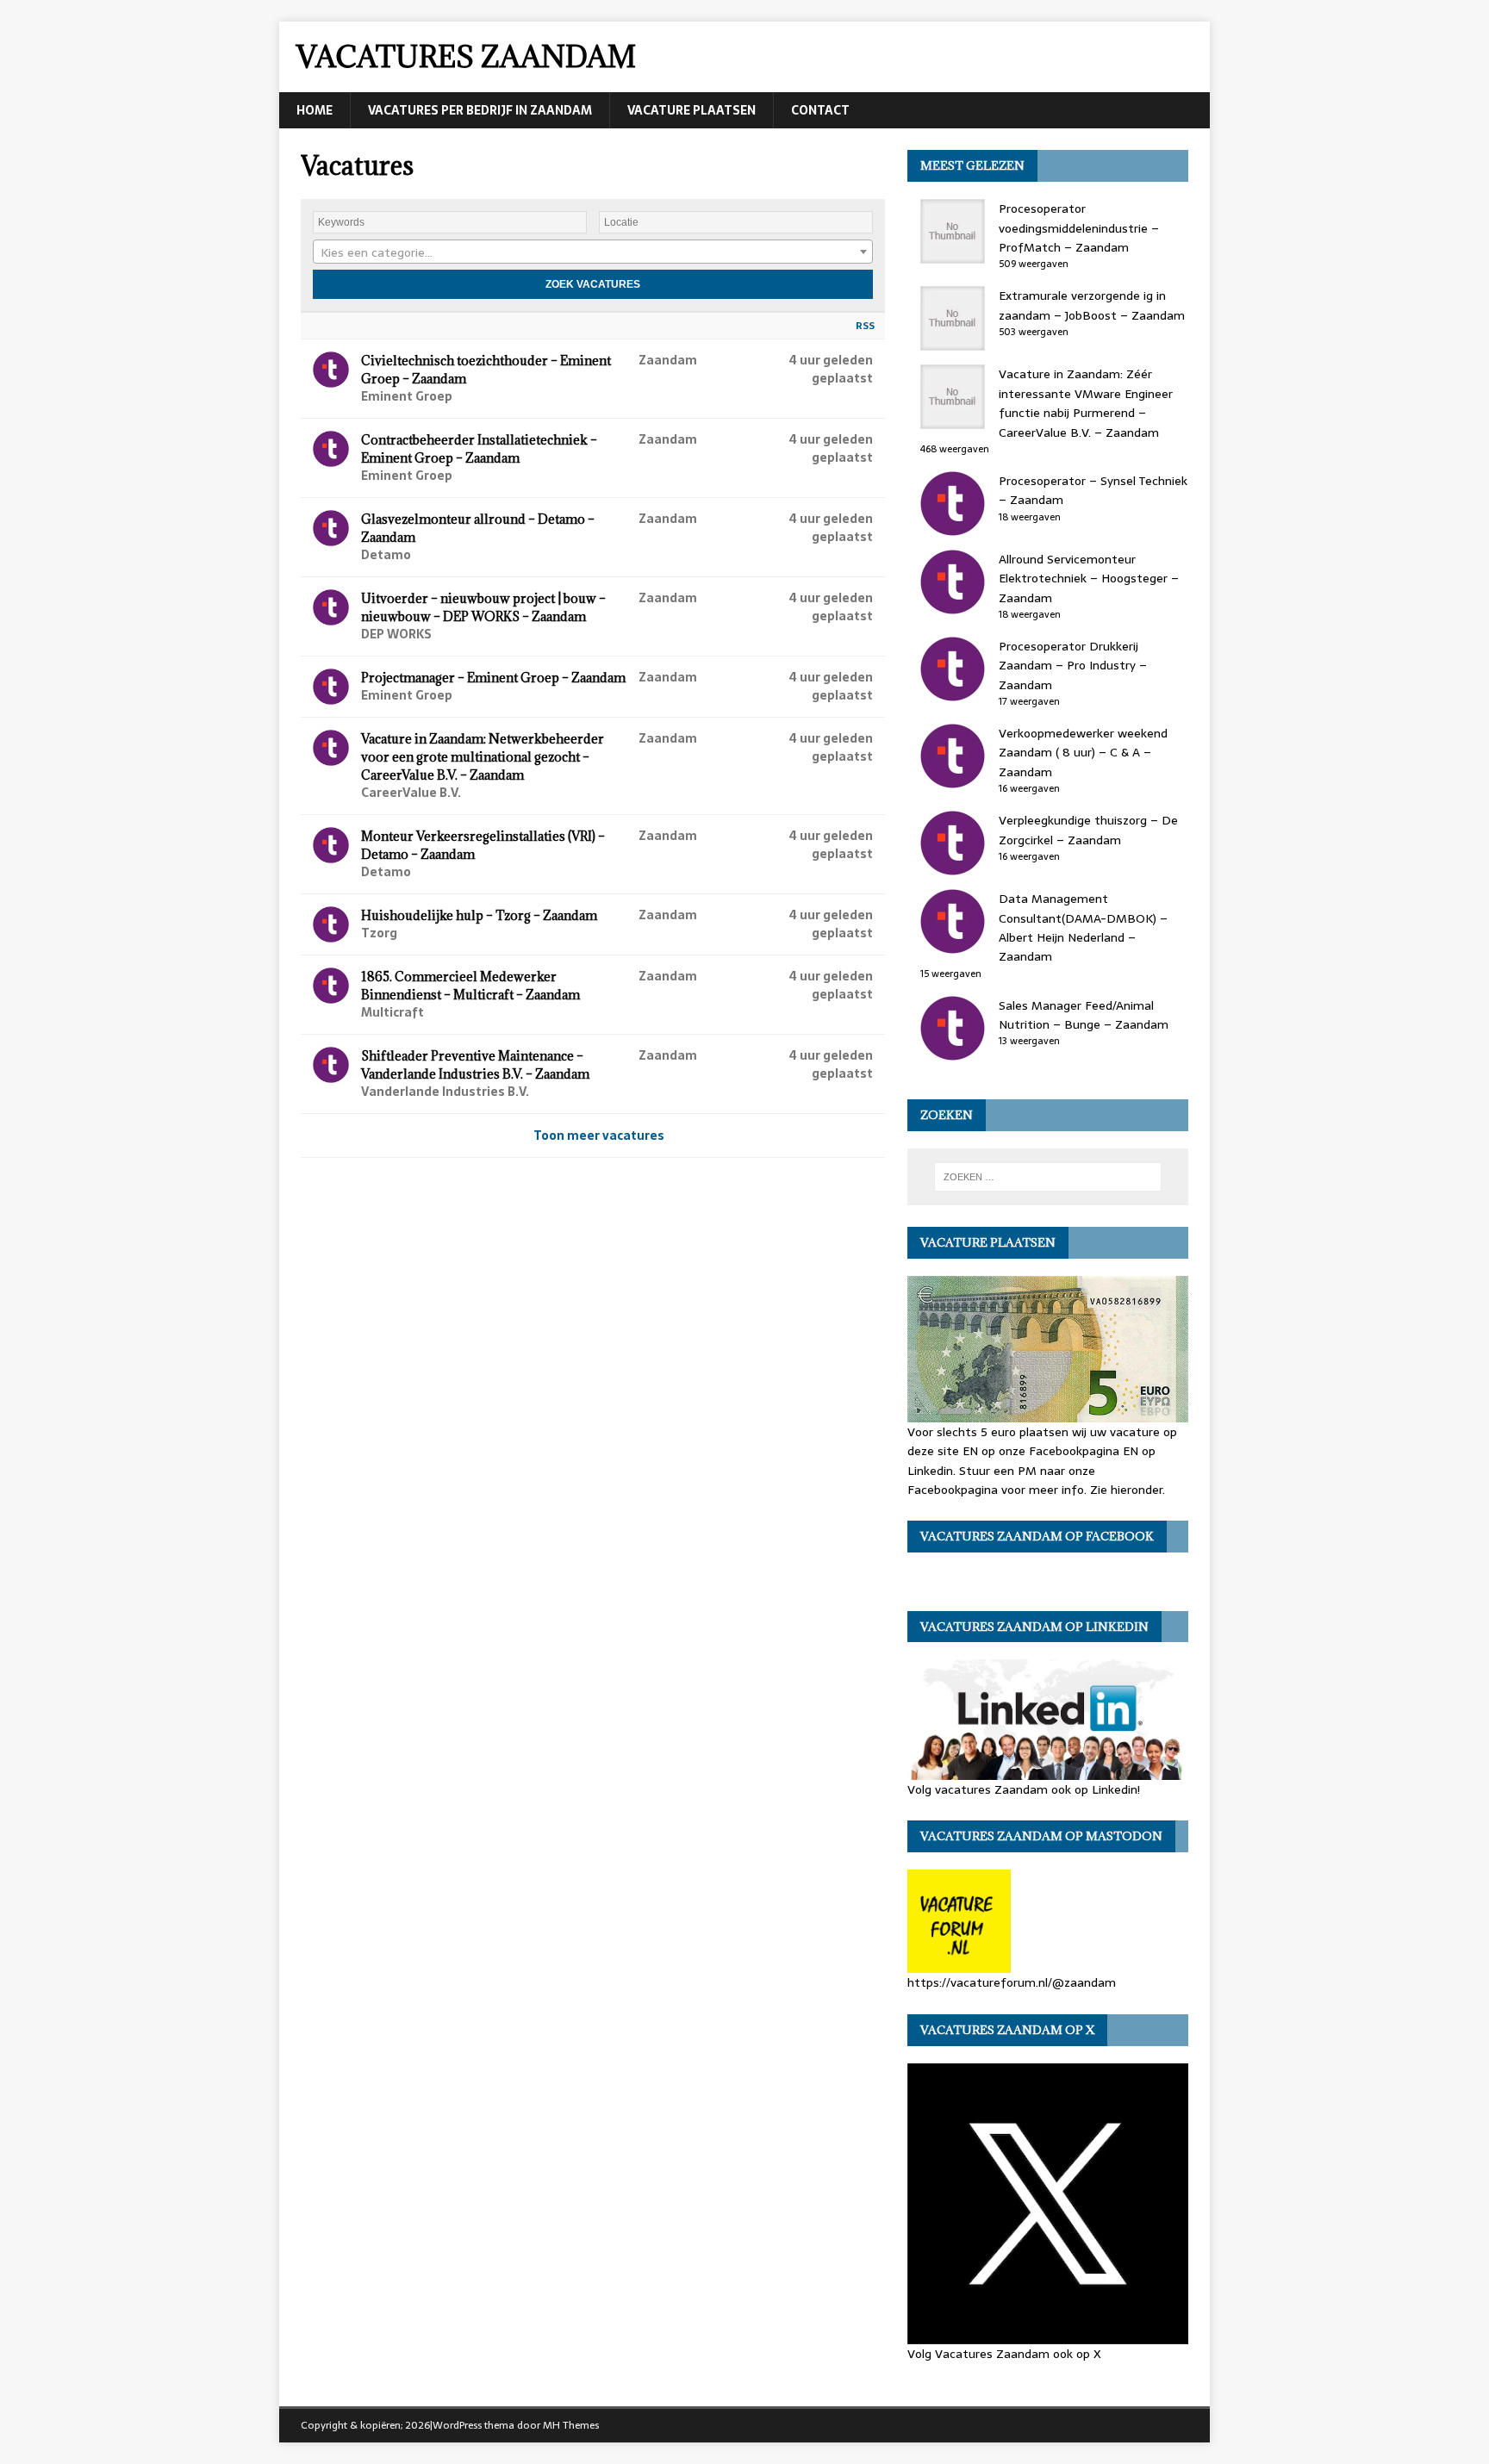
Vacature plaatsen (692, 110)
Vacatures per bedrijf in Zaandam (480, 110)
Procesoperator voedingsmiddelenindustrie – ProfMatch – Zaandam (1079, 228)
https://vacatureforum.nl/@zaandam (1012, 1982)
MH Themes (571, 2425)
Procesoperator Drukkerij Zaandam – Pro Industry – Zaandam (1073, 666)
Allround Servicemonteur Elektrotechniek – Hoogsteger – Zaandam (1089, 579)
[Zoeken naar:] (1048, 1177)
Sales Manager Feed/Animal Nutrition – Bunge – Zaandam (1084, 1015)
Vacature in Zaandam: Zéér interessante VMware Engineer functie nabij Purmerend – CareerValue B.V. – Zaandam (1086, 403)
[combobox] (593, 252)
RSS (865, 326)
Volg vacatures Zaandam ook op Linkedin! (1024, 1789)
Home (315, 110)
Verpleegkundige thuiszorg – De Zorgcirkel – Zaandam (1088, 830)
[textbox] (593, 252)
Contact (820, 110)
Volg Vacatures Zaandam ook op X (1004, 2353)
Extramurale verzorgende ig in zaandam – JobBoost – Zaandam (1092, 305)
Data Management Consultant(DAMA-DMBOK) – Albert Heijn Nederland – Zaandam (1083, 927)
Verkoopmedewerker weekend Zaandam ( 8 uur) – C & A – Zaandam (1083, 753)
